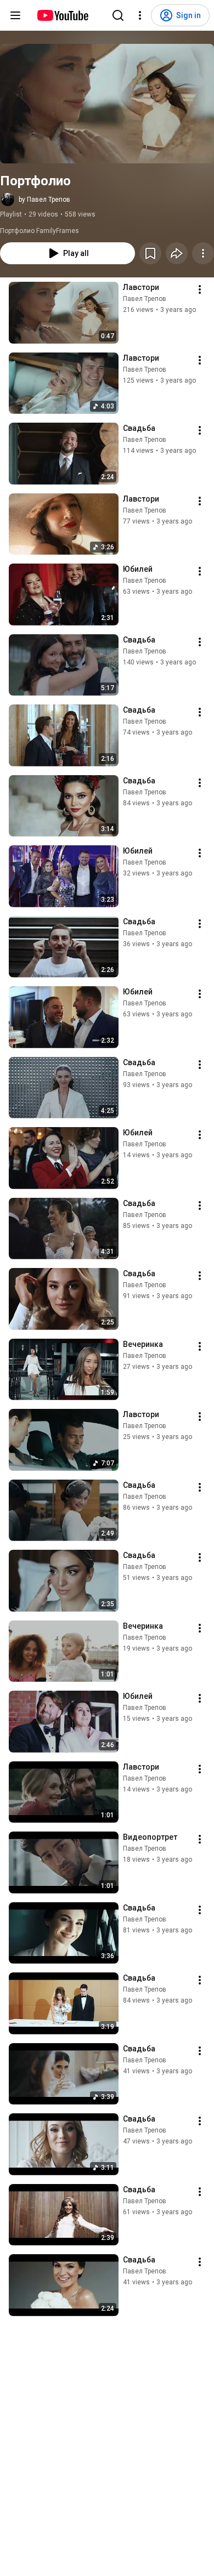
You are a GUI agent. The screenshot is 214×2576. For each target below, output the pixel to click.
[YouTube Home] (62, 15)
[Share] (177, 253)
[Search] (118, 15)
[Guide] (15, 15)
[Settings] (140, 15)
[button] (107, 104)
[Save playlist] (150, 253)
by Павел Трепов (44, 200)
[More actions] (203, 253)
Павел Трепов (145, 299)
